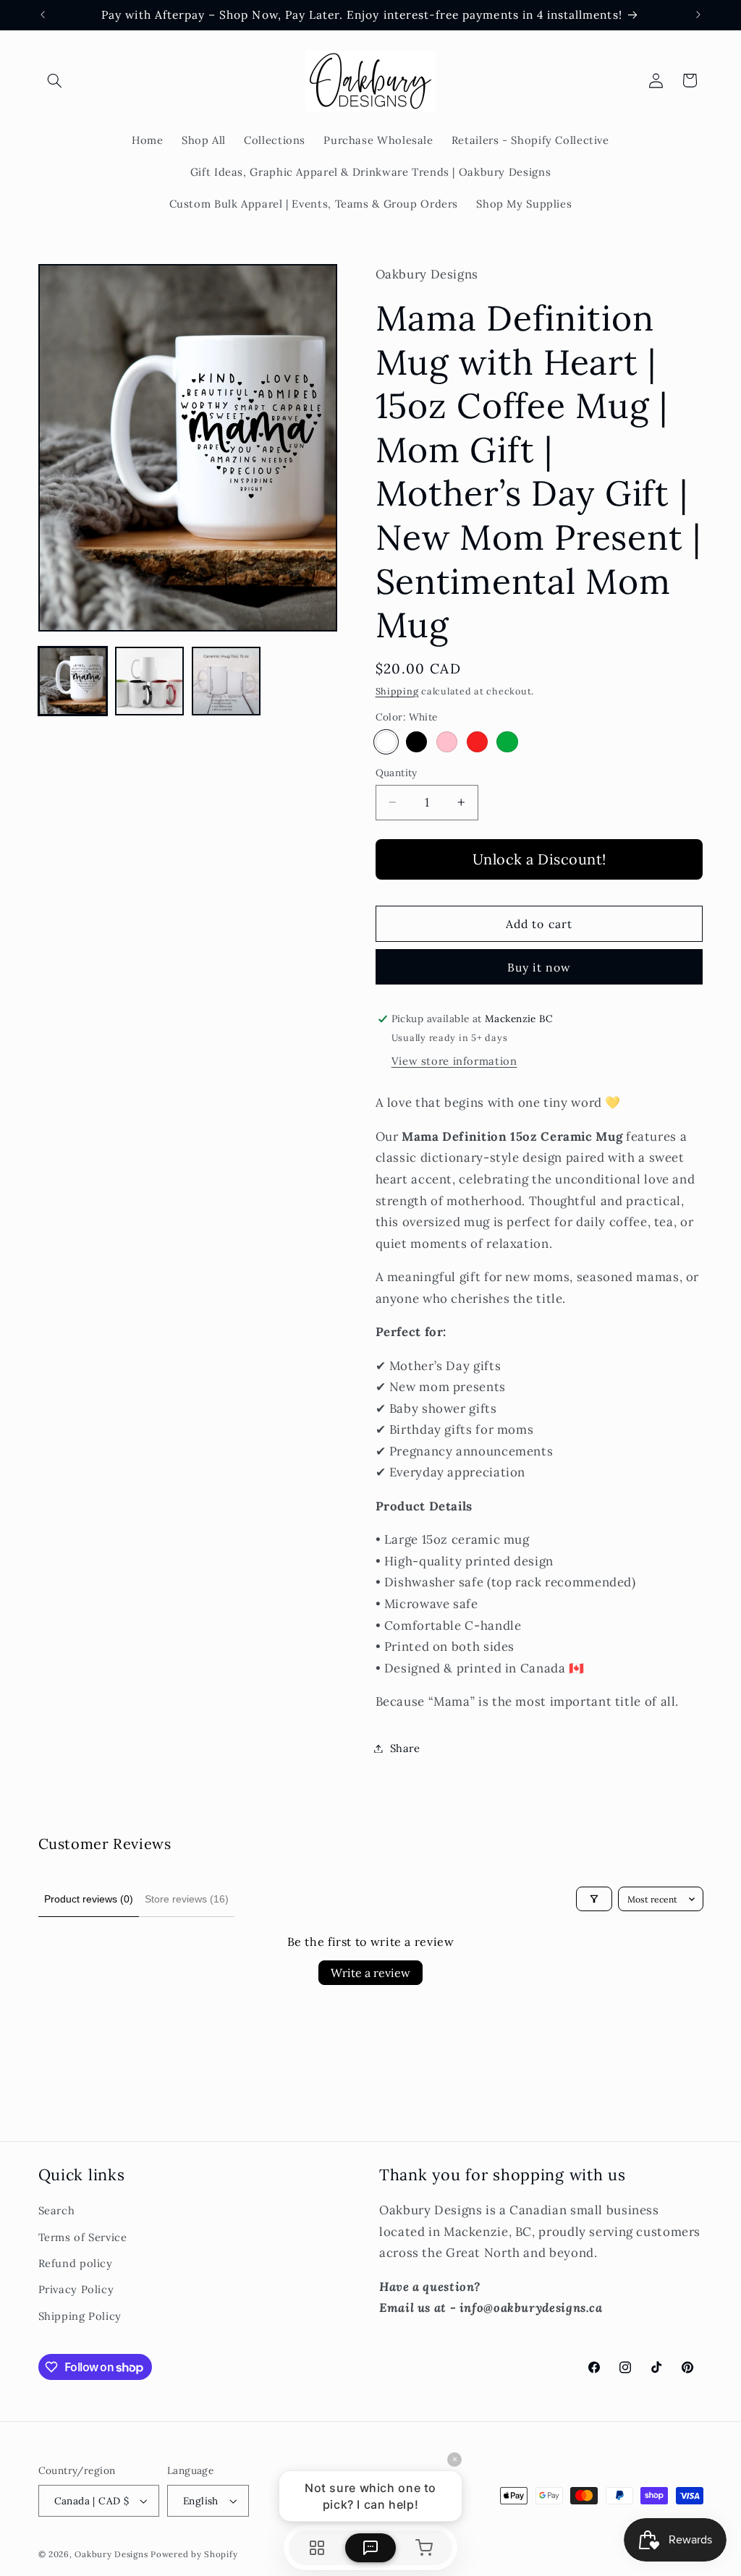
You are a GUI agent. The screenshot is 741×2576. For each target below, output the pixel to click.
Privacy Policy (76, 2289)
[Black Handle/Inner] (416, 742)
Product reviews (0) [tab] (89, 1899)
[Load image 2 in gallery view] (150, 681)
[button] (55, 80)
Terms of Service (83, 2237)
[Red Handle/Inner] (477, 742)
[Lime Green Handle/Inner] (507, 742)
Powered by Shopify (194, 2554)
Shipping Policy (80, 2316)
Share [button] (405, 1748)
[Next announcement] (698, 14)
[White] (386, 742)
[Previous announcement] (43, 14)
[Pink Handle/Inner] (447, 742)
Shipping (397, 691)
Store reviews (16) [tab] (187, 1899)
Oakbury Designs (111, 2554)
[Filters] (594, 1899)
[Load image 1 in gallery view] (73, 681)
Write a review (370, 1973)
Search (57, 2210)
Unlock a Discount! (539, 859)
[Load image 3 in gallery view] (226, 681)
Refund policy (76, 2263)
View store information (454, 1061)
